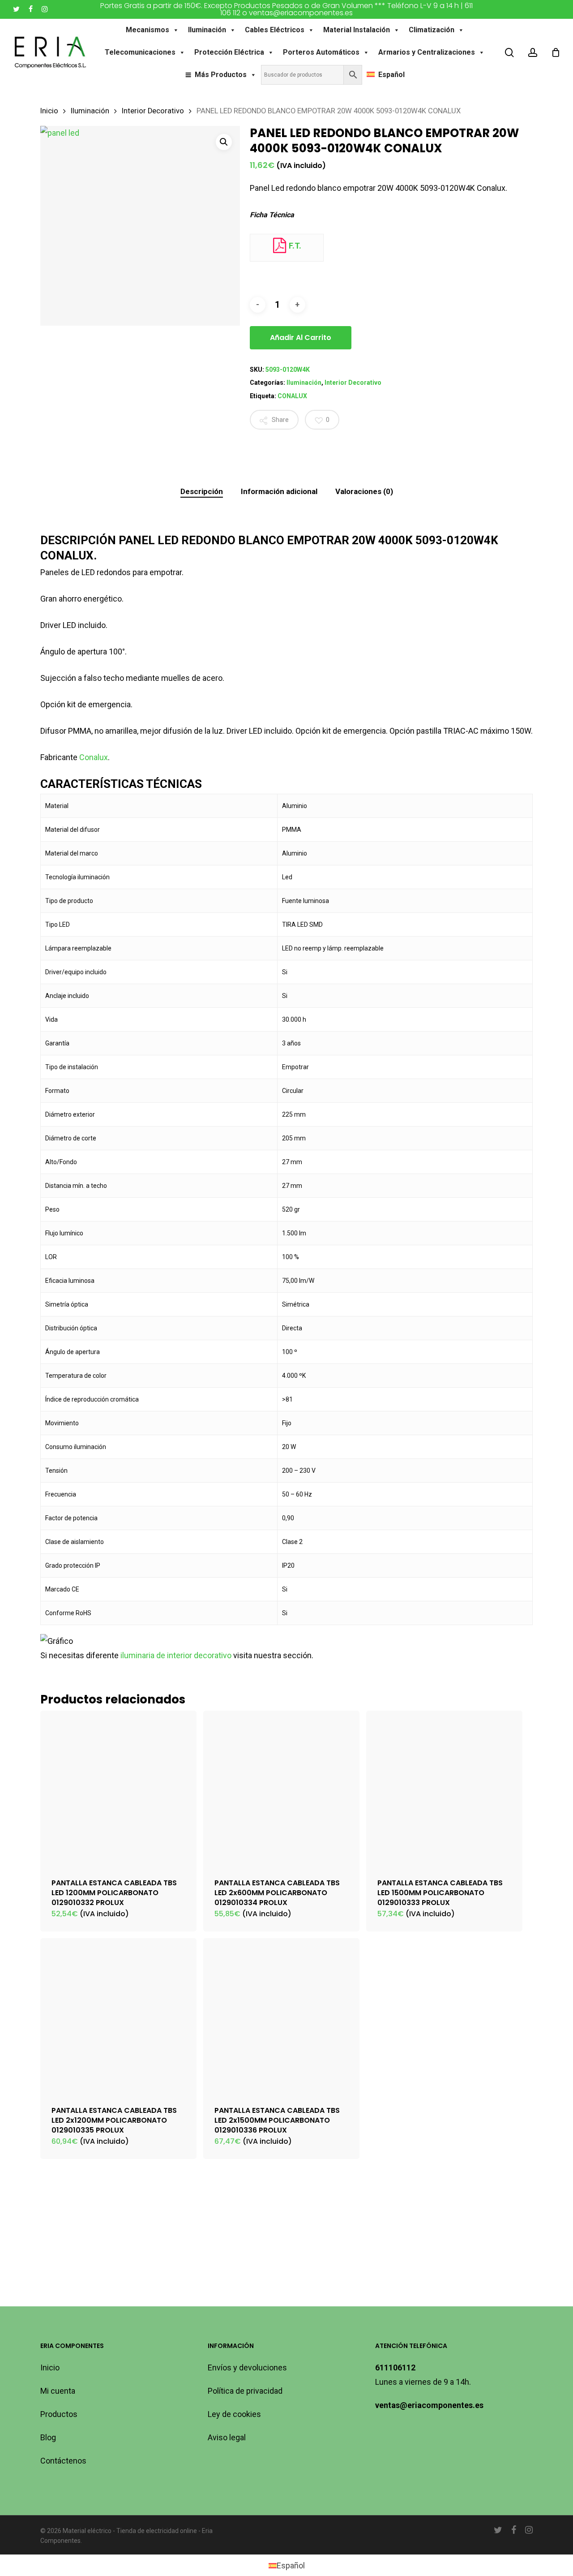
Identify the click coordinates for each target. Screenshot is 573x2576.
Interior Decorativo (153, 111)
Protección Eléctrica (229, 52)
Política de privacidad (245, 2391)
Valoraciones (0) (364, 491)
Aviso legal (227, 2437)
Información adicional (279, 491)
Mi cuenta (58, 2391)
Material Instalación (357, 30)
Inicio (49, 111)
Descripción (202, 491)
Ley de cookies (234, 2414)
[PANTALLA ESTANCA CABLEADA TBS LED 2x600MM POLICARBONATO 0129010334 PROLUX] (281, 1789)
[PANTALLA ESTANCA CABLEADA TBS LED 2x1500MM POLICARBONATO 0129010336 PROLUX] (281, 2016)
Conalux (94, 757)
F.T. (294, 246)
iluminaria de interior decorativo (176, 1655)
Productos (59, 2414)
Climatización (432, 30)
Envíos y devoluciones (247, 2367)
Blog (48, 2437)
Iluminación (207, 30)
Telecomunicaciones (140, 52)
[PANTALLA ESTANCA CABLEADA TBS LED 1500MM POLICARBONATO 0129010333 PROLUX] (444, 1789)
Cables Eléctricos (275, 30)
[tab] (202, 492)
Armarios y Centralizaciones (427, 52)
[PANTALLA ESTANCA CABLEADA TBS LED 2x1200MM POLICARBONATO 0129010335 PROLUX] (118, 2016)
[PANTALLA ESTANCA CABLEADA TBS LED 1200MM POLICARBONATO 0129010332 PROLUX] (118, 1789)
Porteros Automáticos (321, 52)
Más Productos (221, 75)
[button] (224, 142)
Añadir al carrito (301, 338)
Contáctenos (63, 2461)
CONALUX (292, 396)
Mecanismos (148, 30)
